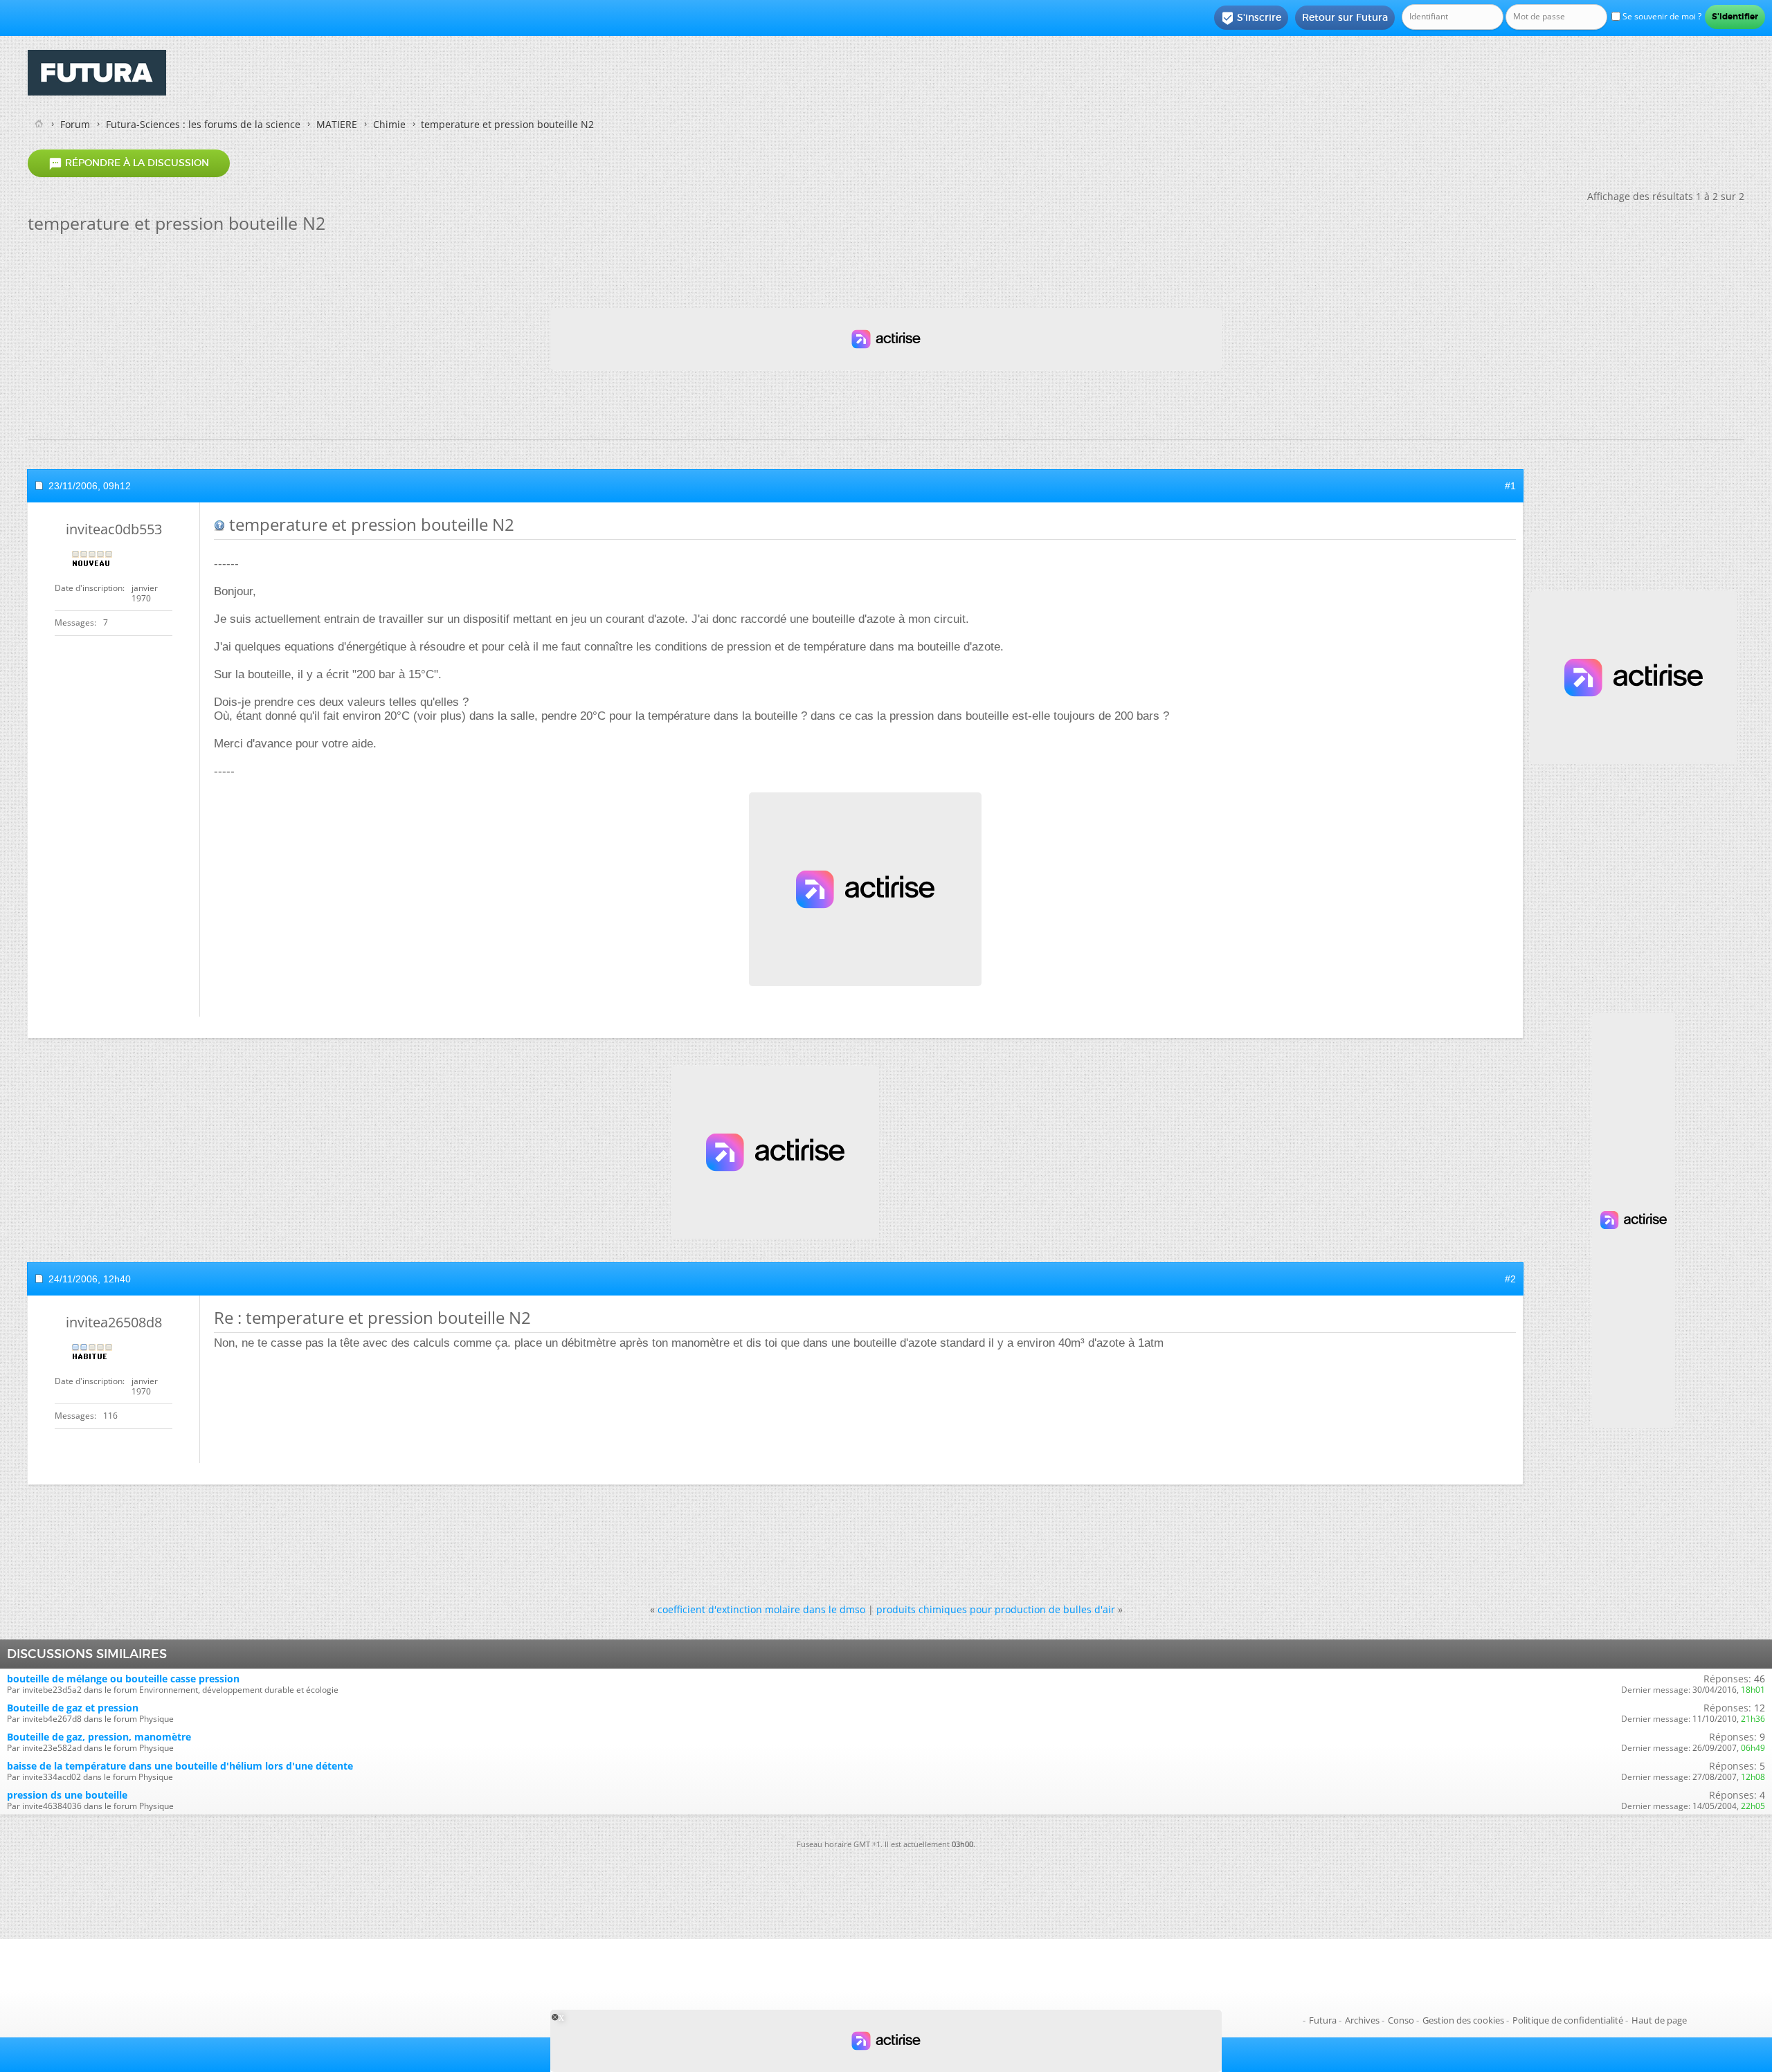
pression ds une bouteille (67, 1795)
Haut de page (1659, 2020)
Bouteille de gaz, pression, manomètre (99, 1737)
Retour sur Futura (1345, 17)
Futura (1323, 2020)
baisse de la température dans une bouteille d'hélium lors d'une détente (180, 1766)
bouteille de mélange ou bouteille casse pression (123, 1679)
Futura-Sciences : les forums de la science (203, 124)
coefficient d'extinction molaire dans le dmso (761, 1609)
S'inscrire (1251, 18)
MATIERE (337, 124)
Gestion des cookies (1463, 2020)
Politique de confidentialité (1568, 2020)
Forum (75, 124)
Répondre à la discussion (129, 163)
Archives (1362, 2020)
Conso (1401, 2020)
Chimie (389, 124)
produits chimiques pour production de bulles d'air (996, 1609)
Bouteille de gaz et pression (73, 1708)
